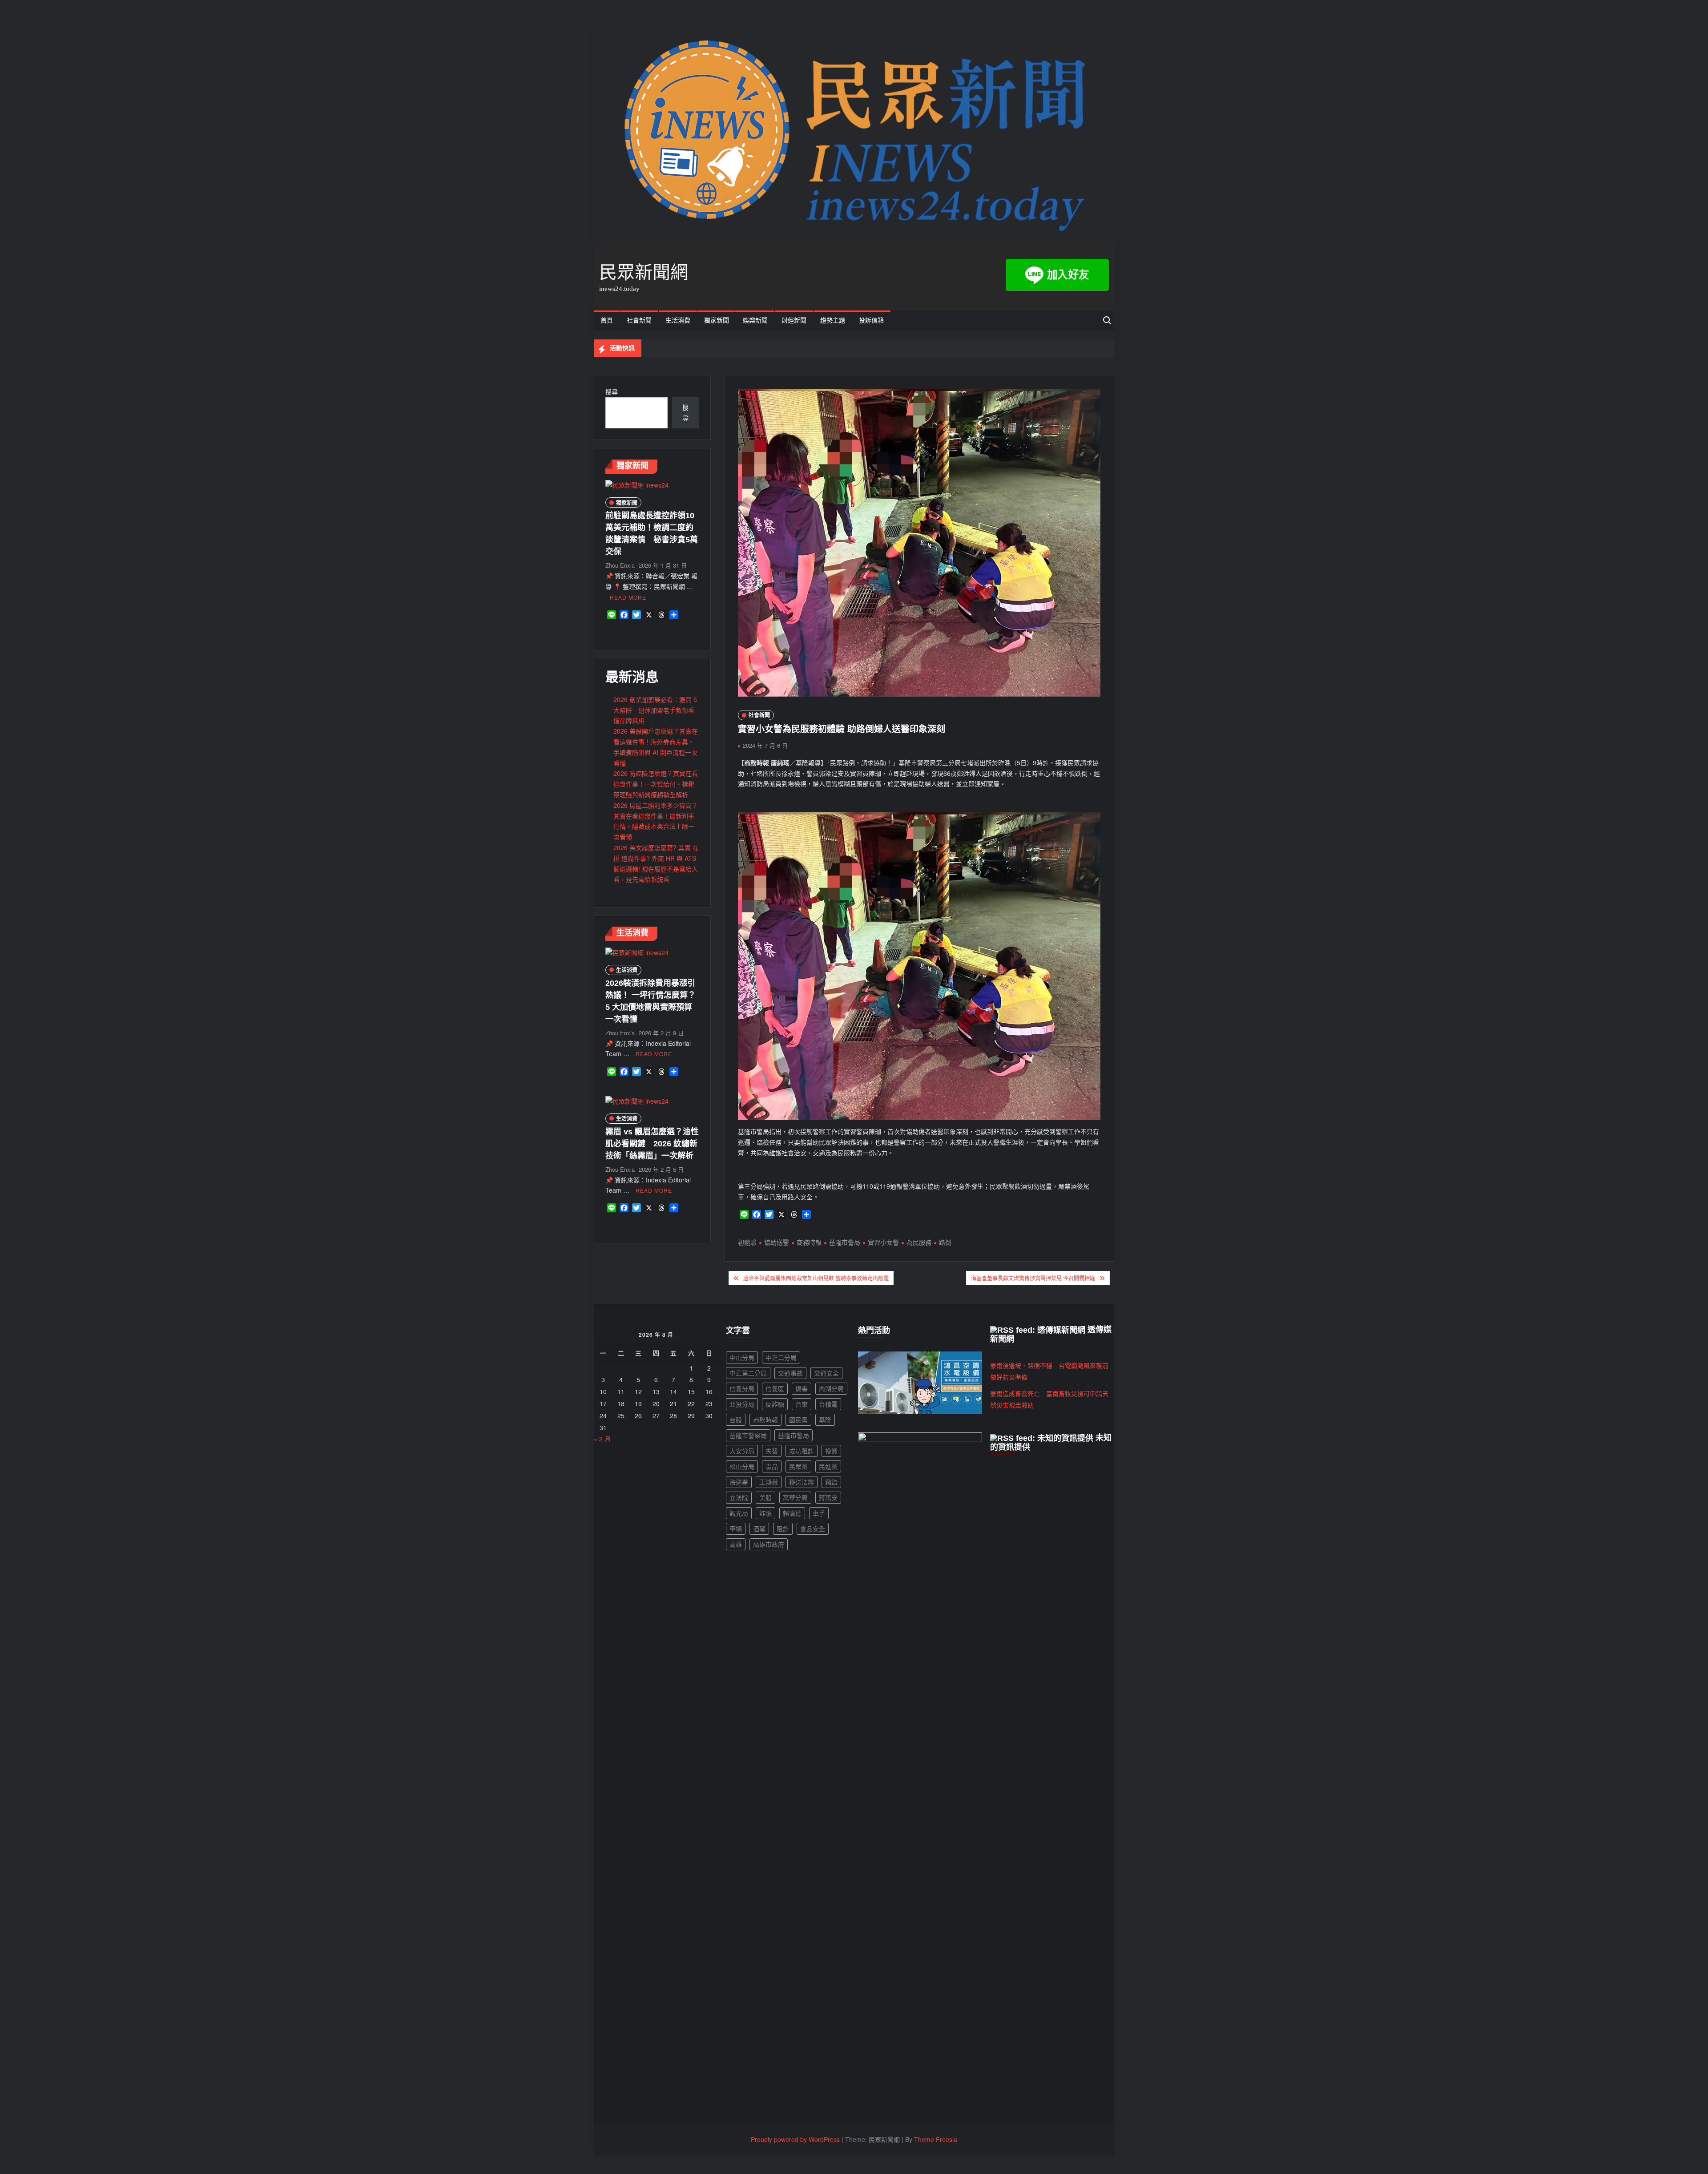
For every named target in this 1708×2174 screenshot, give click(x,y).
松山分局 (742, 1466)
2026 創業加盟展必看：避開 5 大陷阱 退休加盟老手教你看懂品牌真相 (655, 710)
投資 (831, 1451)
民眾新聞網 (644, 272)
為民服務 (919, 1242)
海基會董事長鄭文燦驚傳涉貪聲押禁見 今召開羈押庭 (1033, 1278)
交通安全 (826, 1373)
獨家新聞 (717, 321)
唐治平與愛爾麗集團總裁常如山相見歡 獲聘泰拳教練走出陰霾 (816, 1278)
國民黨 (798, 1420)
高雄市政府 (769, 1544)
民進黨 (828, 1466)
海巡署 (739, 1482)
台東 (802, 1404)
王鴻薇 (769, 1482)
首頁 (607, 321)
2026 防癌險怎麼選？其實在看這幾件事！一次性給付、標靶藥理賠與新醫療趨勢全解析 (656, 784)
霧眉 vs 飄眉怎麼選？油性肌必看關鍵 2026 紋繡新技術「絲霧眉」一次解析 (652, 1144)
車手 (819, 1513)
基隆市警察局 (748, 1435)
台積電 (828, 1404)
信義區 (775, 1388)
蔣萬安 (828, 1497)
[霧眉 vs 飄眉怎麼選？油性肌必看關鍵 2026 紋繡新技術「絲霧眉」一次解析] (637, 1101)
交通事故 (790, 1373)
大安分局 (742, 1451)
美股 (765, 1497)
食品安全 (813, 1529)
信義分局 (742, 1388)
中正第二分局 (748, 1373)
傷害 (802, 1388)
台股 (736, 1420)
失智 (772, 1451)
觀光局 (739, 1513)
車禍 (736, 1529)
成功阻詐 (802, 1451)
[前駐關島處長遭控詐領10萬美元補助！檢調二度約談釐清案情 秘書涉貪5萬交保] (637, 484)
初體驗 (747, 1242)
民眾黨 (798, 1466)
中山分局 (742, 1357)
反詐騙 (775, 1404)
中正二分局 (781, 1357)
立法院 (739, 1497)
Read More (628, 597)
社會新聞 (639, 321)
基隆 (825, 1420)
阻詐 (783, 1529)
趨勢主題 (833, 321)
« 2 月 (602, 1439)
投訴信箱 (871, 321)
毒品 (772, 1466)
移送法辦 (802, 1482)
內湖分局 (831, 1388)
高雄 (736, 1544)
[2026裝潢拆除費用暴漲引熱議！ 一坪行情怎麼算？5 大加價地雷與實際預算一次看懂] (637, 952)
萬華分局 (795, 1497)
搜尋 (612, 391)
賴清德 (792, 1513)
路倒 (945, 1242)
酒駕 (759, 1529)
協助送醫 (777, 1242)
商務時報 (809, 1242)
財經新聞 (794, 321)
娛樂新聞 (755, 321)
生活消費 (678, 321)
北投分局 (742, 1404)
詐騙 (765, 1513)
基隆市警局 (845, 1242)
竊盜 (831, 1482)
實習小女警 (883, 1242)
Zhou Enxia (620, 565)
